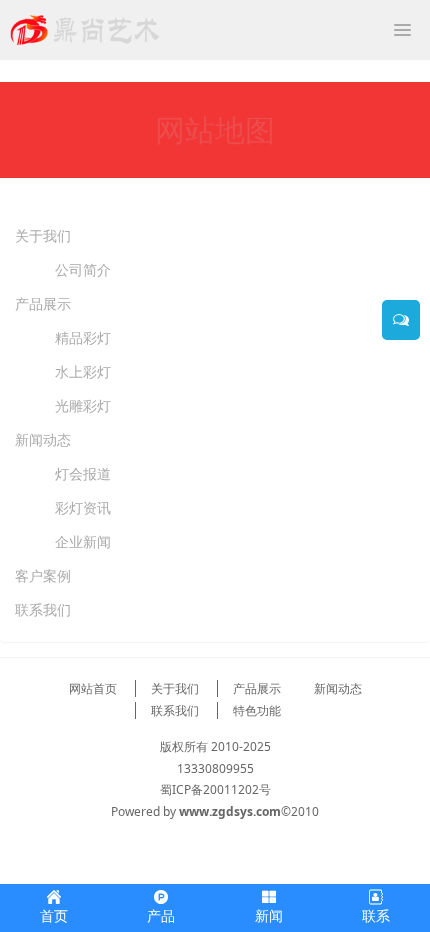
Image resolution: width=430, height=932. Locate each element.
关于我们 (43, 235)
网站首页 (93, 688)
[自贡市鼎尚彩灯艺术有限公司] (85, 30)
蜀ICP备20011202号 (215, 789)
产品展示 (43, 303)
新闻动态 (43, 439)
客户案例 (43, 575)
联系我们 (43, 609)
